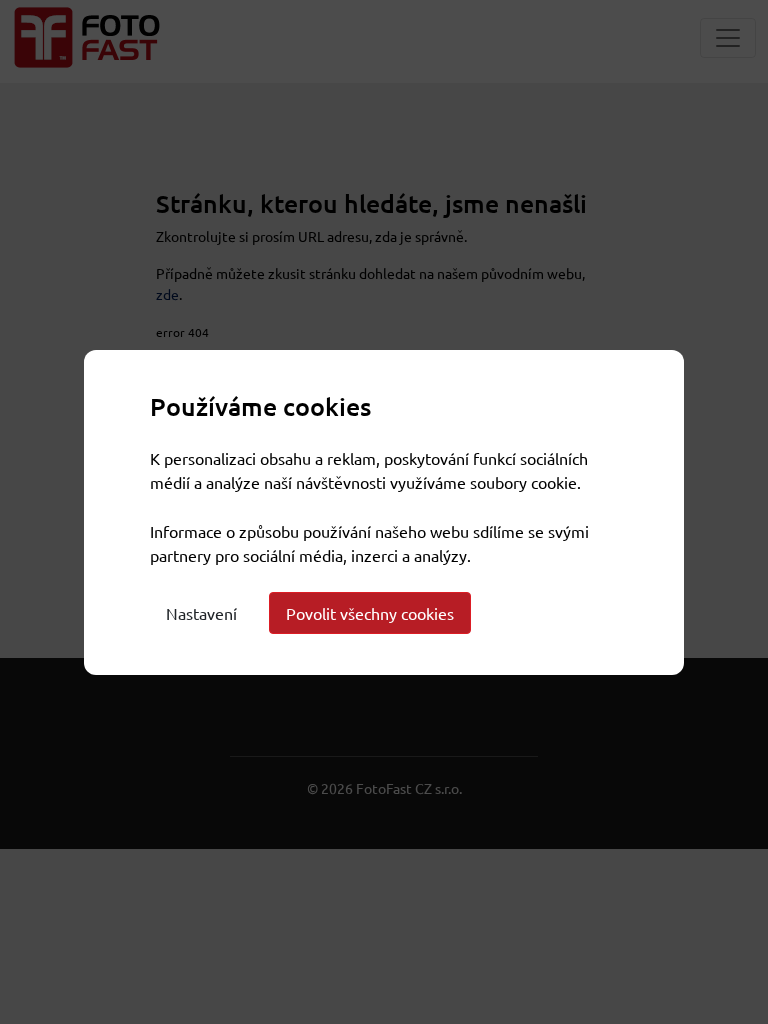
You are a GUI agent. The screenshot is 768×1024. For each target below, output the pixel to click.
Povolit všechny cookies (370, 613)
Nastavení (201, 613)
